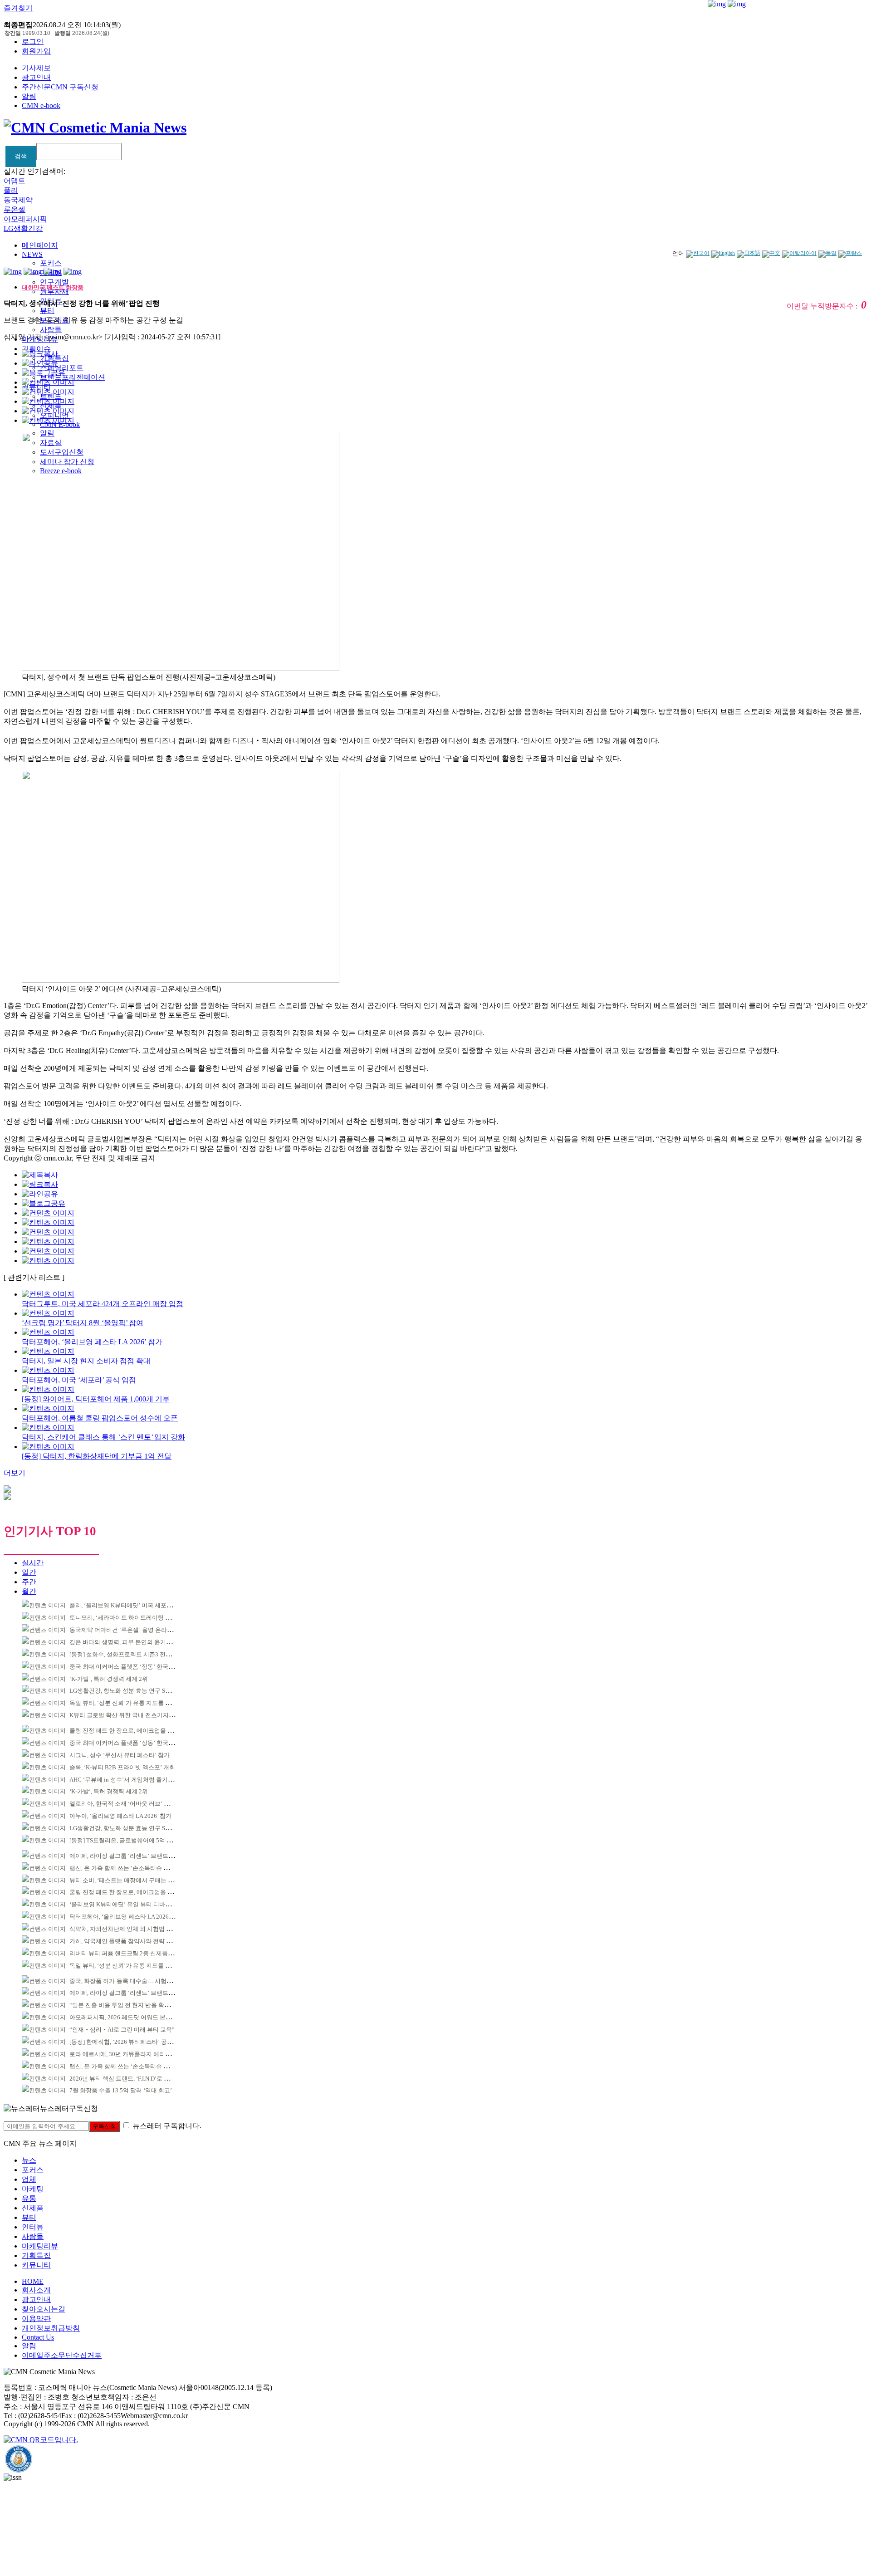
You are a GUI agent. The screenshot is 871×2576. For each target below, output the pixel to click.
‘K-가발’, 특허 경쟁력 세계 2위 (109, 1679)
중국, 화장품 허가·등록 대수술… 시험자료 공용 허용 (137, 1981)
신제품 (33, 2208)
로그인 (33, 42)
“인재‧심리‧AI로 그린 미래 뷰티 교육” (122, 2030)
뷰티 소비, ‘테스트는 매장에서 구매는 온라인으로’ (134, 1880)
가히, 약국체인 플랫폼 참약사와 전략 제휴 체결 (130, 1941)
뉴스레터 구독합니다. (167, 2126)
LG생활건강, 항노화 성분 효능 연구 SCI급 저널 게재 (136, 1691)
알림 (29, 96)
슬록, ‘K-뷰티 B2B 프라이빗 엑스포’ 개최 (122, 1767)
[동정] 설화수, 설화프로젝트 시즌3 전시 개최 (127, 1654)
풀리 (11, 190)
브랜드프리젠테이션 (73, 377)
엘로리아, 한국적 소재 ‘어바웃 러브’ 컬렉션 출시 (132, 1804)
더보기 (15, 1473)
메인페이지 (40, 245)
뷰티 (47, 311)
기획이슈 (36, 349)
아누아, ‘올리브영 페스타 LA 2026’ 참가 (120, 1816)
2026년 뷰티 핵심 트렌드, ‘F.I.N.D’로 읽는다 (125, 2079)
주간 (29, 1582)
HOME (33, 2281)
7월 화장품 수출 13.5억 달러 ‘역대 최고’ (121, 2090)
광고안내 (36, 77)
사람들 (51, 330)
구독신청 (104, 2126)
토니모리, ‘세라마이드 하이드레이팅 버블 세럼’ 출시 (137, 1618)
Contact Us (38, 2337)
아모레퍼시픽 (25, 219)
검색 (21, 156)
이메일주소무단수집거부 (62, 2355)
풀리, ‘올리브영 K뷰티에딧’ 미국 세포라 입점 (127, 1605)
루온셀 (15, 209)
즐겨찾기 (18, 8)
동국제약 (18, 200)
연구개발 (54, 282)
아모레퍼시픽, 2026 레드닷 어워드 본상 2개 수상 (132, 2017)
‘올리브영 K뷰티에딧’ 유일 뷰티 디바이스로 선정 (133, 1904)
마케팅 (33, 2189)
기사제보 (36, 68)
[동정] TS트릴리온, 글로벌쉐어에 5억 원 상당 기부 (134, 1840)
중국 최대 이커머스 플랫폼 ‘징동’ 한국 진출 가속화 (135, 1667)
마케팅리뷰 (40, 2246)
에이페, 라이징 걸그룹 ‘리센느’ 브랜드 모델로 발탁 (135, 1856)
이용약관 (36, 2319)
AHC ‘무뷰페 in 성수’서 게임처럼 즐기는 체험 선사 (135, 1780)
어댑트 (15, 181)
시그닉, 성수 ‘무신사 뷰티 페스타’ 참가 (120, 1755)
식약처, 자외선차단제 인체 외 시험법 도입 (124, 1929)
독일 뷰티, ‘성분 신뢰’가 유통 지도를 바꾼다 (126, 1703)
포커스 (51, 263)
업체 (29, 2179)
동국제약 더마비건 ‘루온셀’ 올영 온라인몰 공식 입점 (137, 1630)
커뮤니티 (36, 2265)
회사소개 (36, 2290)
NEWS (32, 254)
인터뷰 (33, 2227)
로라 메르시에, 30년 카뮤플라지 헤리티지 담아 (130, 2054)
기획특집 (36, 2255)
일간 (29, 1572)
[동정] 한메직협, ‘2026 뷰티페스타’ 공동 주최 (128, 2042)
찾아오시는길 (44, 2309)
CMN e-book (41, 105)
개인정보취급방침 (51, 2328)
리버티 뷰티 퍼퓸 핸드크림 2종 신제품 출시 (125, 1953)
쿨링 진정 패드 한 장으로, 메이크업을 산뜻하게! (131, 1731)
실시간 (33, 1563)
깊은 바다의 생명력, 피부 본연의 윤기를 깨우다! (131, 1642)
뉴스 (29, 2160)
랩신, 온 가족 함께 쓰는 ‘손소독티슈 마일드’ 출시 (133, 1868)
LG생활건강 (23, 228)
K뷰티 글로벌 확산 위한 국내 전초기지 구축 (126, 1715)
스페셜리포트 (62, 368)
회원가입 (36, 51)
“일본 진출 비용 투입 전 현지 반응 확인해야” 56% (133, 2005)
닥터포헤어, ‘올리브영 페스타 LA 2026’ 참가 (126, 1917)
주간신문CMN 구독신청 (60, 87)
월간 (29, 1591)
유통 (29, 2198)
